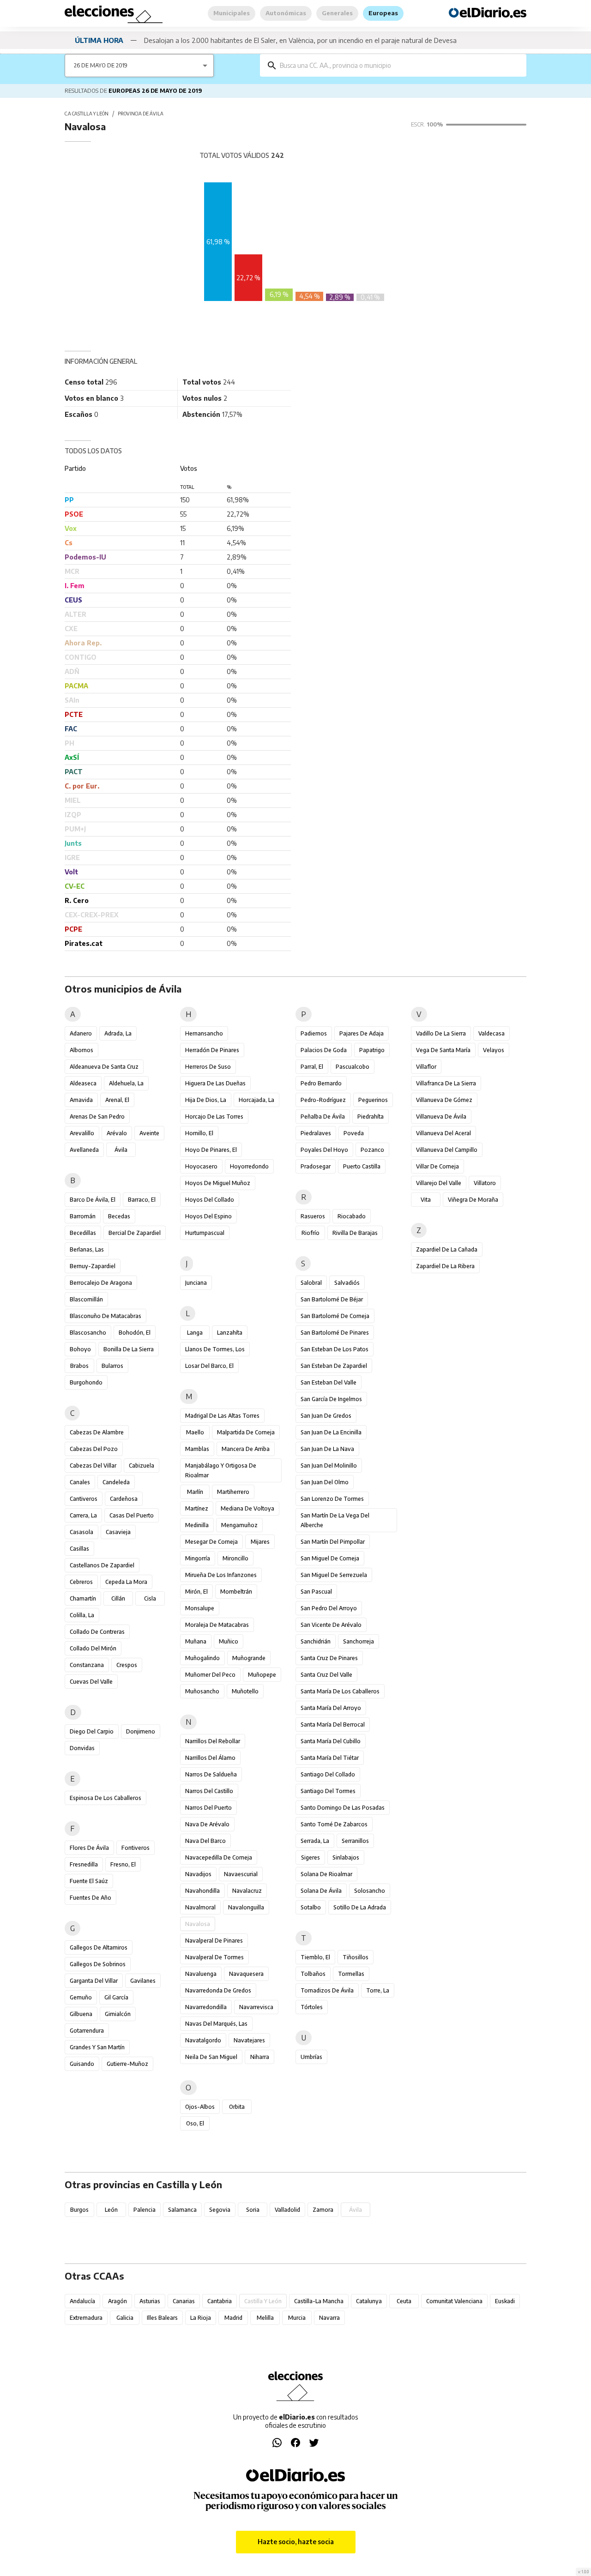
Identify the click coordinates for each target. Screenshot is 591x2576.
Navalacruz (247, 1891)
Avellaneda (84, 1150)
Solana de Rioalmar (326, 1874)
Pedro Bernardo (321, 1083)
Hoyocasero (201, 1166)
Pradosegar (316, 1166)
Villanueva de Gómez (444, 1100)
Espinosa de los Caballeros (106, 1798)
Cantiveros (84, 1499)
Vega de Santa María (443, 1050)
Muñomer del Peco (210, 1675)
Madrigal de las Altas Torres (222, 1416)
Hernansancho (204, 1033)
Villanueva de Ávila (441, 1116)
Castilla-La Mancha (319, 2301)
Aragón (118, 2301)
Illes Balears (162, 2318)
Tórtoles (312, 2007)
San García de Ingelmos (331, 1399)
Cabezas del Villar (93, 1466)
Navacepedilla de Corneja (219, 1857)
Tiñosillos (356, 1957)
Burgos (79, 2210)
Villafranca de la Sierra (446, 1083)
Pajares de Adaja (362, 1033)
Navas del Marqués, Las (216, 2024)
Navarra (329, 2318)
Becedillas (83, 1233)
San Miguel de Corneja (330, 1558)
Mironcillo (235, 1558)
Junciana (196, 1283)
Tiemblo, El (315, 1957)
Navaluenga (201, 1974)
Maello (195, 1432)
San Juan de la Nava (327, 1449)
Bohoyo (80, 1349)
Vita (426, 1200)
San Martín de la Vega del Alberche (335, 1520)
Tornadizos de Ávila (327, 1990)
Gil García (116, 1997)
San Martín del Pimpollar (333, 1542)
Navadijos (198, 1874)
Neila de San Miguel (211, 2057)
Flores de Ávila (89, 1848)
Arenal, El (117, 1100)
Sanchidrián (316, 1641)
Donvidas (82, 1748)
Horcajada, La (256, 1100)
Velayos (494, 1050)
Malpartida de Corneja (246, 1432)
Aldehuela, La (126, 1083)
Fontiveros (136, 1848)
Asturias (150, 2301)
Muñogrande (249, 1658)
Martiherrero (233, 1492)
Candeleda (116, 1482)
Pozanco (372, 1150)
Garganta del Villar (94, 1981)
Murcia (297, 2318)
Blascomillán (86, 1299)
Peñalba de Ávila (323, 1116)
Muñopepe (262, 1675)
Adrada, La (118, 1033)
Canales (80, 1482)
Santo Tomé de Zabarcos (334, 1824)
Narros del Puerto (208, 1808)
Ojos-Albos (200, 2107)
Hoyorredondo (249, 1166)
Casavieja (118, 1532)
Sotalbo (311, 1907)
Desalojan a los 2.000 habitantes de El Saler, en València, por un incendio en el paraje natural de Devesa (300, 40)
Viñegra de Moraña (473, 1200)
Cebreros (81, 1582)
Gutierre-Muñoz (127, 2064)
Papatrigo (372, 1050)
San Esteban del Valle (329, 1382)
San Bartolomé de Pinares (335, 1333)
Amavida (81, 1100)
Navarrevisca (256, 2007)
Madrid (233, 2318)
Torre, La (378, 1990)
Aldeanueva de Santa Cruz (104, 1067)
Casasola (81, 1532)
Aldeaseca (83, 1083)
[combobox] (400, 65)
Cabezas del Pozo (94, 1449)
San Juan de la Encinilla (331, 1432)
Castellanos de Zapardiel (102, 1565)
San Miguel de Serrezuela (334, 1575)
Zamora (323, 2210)
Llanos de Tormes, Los (215, 1349)
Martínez (197, 1508)
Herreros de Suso (208, 1067)
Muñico (229, 1641)
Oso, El (195, 2123)
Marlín (195, 1492)
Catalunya (369, 2301)
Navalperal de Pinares (214, 1941)
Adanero (81, 1033)
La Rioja (201, 2318)
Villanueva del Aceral (443, 1133)
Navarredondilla (206, 2007)
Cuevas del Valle (91, 1682)
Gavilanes (143, 1981)
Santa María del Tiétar (330, 1758)
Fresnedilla (84, 1864)
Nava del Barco (205, 1841)
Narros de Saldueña (211, 1774)
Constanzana (87, 1665)
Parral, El (312, 1067)
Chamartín (83, 1598)
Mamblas (197, 1449)
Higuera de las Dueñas (215, 1083)
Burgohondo (86, 1382)
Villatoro (485, 1183)
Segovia (220, 2210)
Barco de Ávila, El (93, 1200)
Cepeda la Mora (126, 1582)
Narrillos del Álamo (210, 1758)
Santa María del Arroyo (331, 1708)
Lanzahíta (230, 1333)
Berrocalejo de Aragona (101, 1283)
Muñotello (245, 1691)
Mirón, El (196, 1592)
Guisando (82, 2064)
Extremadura (86, 2318)
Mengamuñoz (239, 1525)
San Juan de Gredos (326, 1416)
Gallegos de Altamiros (99, 1947)
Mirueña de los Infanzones (221, 1575)
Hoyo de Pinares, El (211, 1150)
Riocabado (352, 1216)
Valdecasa (491, 1033)
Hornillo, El (199, 1133)
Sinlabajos (346, 1857)
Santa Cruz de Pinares (329, 1658)
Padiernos (314, 1033)
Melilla (265, 2318)
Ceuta (404, 2301)
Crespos (127, 1665)
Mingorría (198, 1558)
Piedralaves (316, 1133)
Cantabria (220, 2301)
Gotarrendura (87, 2031)
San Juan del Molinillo (329, 1466)
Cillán (118, 1598)
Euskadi (505, 2301)
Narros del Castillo (209, 1791)
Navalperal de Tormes (214, 1957)
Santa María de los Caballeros (340, 1691)
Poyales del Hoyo (324, 1150)
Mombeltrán (236, 1592)
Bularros (112, 1366)
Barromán (83, 1216)
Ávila (121, 1150)
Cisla (150, 1598)
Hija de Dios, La (206, 1100)
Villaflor (426, 1067)
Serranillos (355, 1841)
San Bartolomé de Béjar (332, 1299)
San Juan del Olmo (325, 1482)
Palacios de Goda (324, 1050)
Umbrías (311, 2057)
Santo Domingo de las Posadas (343, 1808)
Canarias (184, 2301)
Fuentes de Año (90, 1898)
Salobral (311, 1283)
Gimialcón (118, 2014)
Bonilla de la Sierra (129, 1349)
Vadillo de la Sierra (441, 1033)
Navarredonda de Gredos (218, 1990)
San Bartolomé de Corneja (335, 1316)
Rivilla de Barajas (355, 1233)
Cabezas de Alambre (97, 1432)
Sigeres (311, 1857)
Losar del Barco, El (209, 1366)
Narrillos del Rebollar (213, 1741)
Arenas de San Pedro (97, 1116)
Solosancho (370, 1891)
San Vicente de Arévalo (331, 1625)
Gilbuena (81, 2014)
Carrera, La (83, 1515)
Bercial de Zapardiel (135, 1233)
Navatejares (249, 2040)
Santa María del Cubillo (331, 1741)
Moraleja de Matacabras (217, 1625)
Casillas (79, 1549)
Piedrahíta (371, 1116)
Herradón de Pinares (212, 1050)
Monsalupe (200, 1608)
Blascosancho (88, 1333)
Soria (253, 2210)
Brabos (79, 1366)
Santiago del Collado (328, 1774)
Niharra (260, 2057)
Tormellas (351, 1974)
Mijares (260, 1542)
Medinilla (197, 1525)
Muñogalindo (202, 1658)
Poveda (354, 1133)
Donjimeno (141, 1731)
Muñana (196, 1641)
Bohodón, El (135, 1333)
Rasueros (313, 1216)
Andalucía (82, 2301)
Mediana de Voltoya (247, 1508)
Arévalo (117, 1133)
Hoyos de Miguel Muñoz (218, 1183)
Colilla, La (82, 1615)
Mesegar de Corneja (211, 1542)
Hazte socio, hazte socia (296, 2542)
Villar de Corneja (437, 1166)
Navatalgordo (203, 2040)
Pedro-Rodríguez (323, 1100)
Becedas (119, 1216)
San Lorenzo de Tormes (332, 1499)
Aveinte (149, 1133)
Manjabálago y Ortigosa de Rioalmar (221, 1470)
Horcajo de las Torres (214, 1116)
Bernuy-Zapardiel (93, 1266)
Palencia (145, 2210)
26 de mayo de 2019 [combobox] (101, 65)
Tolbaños (313, 1974)
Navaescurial (241, 1874)
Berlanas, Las (87, 1249)
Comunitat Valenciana (454, 2301)
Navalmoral (200, 1907)
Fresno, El (123, 1864)
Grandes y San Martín (97, 2047)
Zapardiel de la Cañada (447, 1249)
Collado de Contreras (97, 1632)
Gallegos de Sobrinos (98, 1964)
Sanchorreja (359, 1641)
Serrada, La (315, 1841)
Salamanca (182, 2210)
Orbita (237, 2107)
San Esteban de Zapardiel (334, 1366)
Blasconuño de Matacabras (106, 1316)
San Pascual (316, 1592)
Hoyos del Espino (208, 1216)
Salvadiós (347, 1283)
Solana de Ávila (321, 1891)
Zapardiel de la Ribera (445, 1266)
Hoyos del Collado (210, 1200)
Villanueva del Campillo (447, 1150)
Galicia (125, 2318)
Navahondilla (202, 1891)
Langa (195, 1333)
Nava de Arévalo (207, 1824)
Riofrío (311, 1233)
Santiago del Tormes (328, 1791)
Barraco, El (142, 1200)
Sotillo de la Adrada (360, 1907)
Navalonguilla (246, 1907)
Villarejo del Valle (439, 1183)
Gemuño (81, 1997)
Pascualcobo (353, 1067)
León (111, 2210)
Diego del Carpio (92, 1731)
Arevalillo (82, 1133)
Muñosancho (202, 1691)
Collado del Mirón (93, 1648)
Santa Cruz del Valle (326, 1675)
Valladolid (287, 2210)
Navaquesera (246, 1974)
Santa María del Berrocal (333, 1724)
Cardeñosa (124, 1499)
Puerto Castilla (362, 1166)
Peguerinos (373, 1100)
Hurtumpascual (205, 1233)
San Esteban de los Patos (335, 1349)
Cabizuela (142, 1466)
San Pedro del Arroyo (329, 1608)
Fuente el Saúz (89, 1881)
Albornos (81, 1050)
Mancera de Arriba (246, 1449)
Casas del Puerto (132, 1515)
